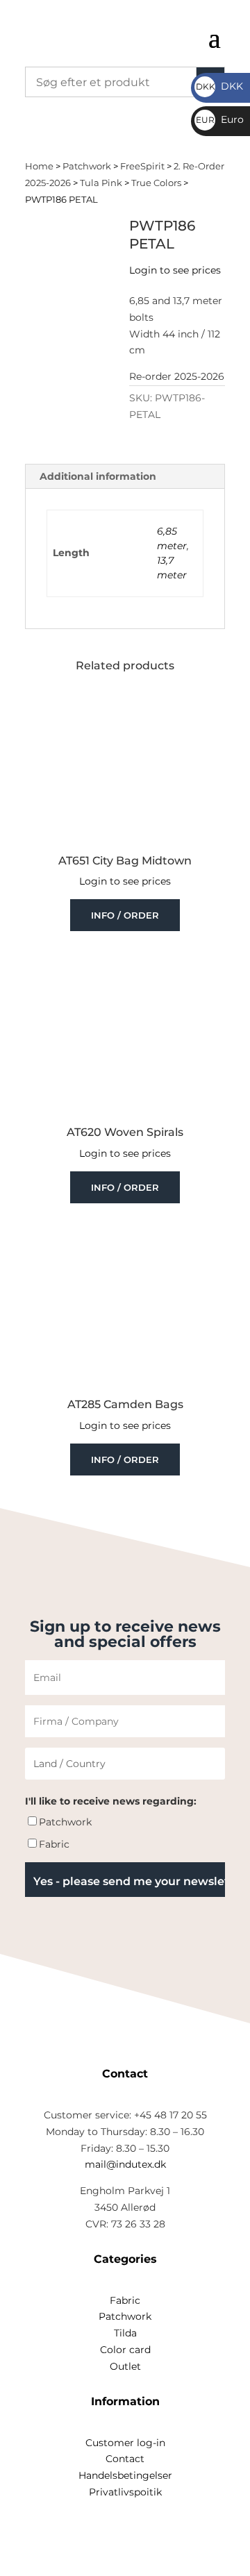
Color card (125, 2350)
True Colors (156, 183)
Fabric (54, 1844)
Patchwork (87, 166)
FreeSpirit (142, 166)
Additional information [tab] (98, 476)
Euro (220, 119)
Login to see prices (175, 270)
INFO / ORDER (125, 915)
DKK (219, 86)
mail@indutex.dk (125, 2164)
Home (39, 166)
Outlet (125, 2366)
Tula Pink (101, 183)
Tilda (125, 2333)
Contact (125, 2459)
